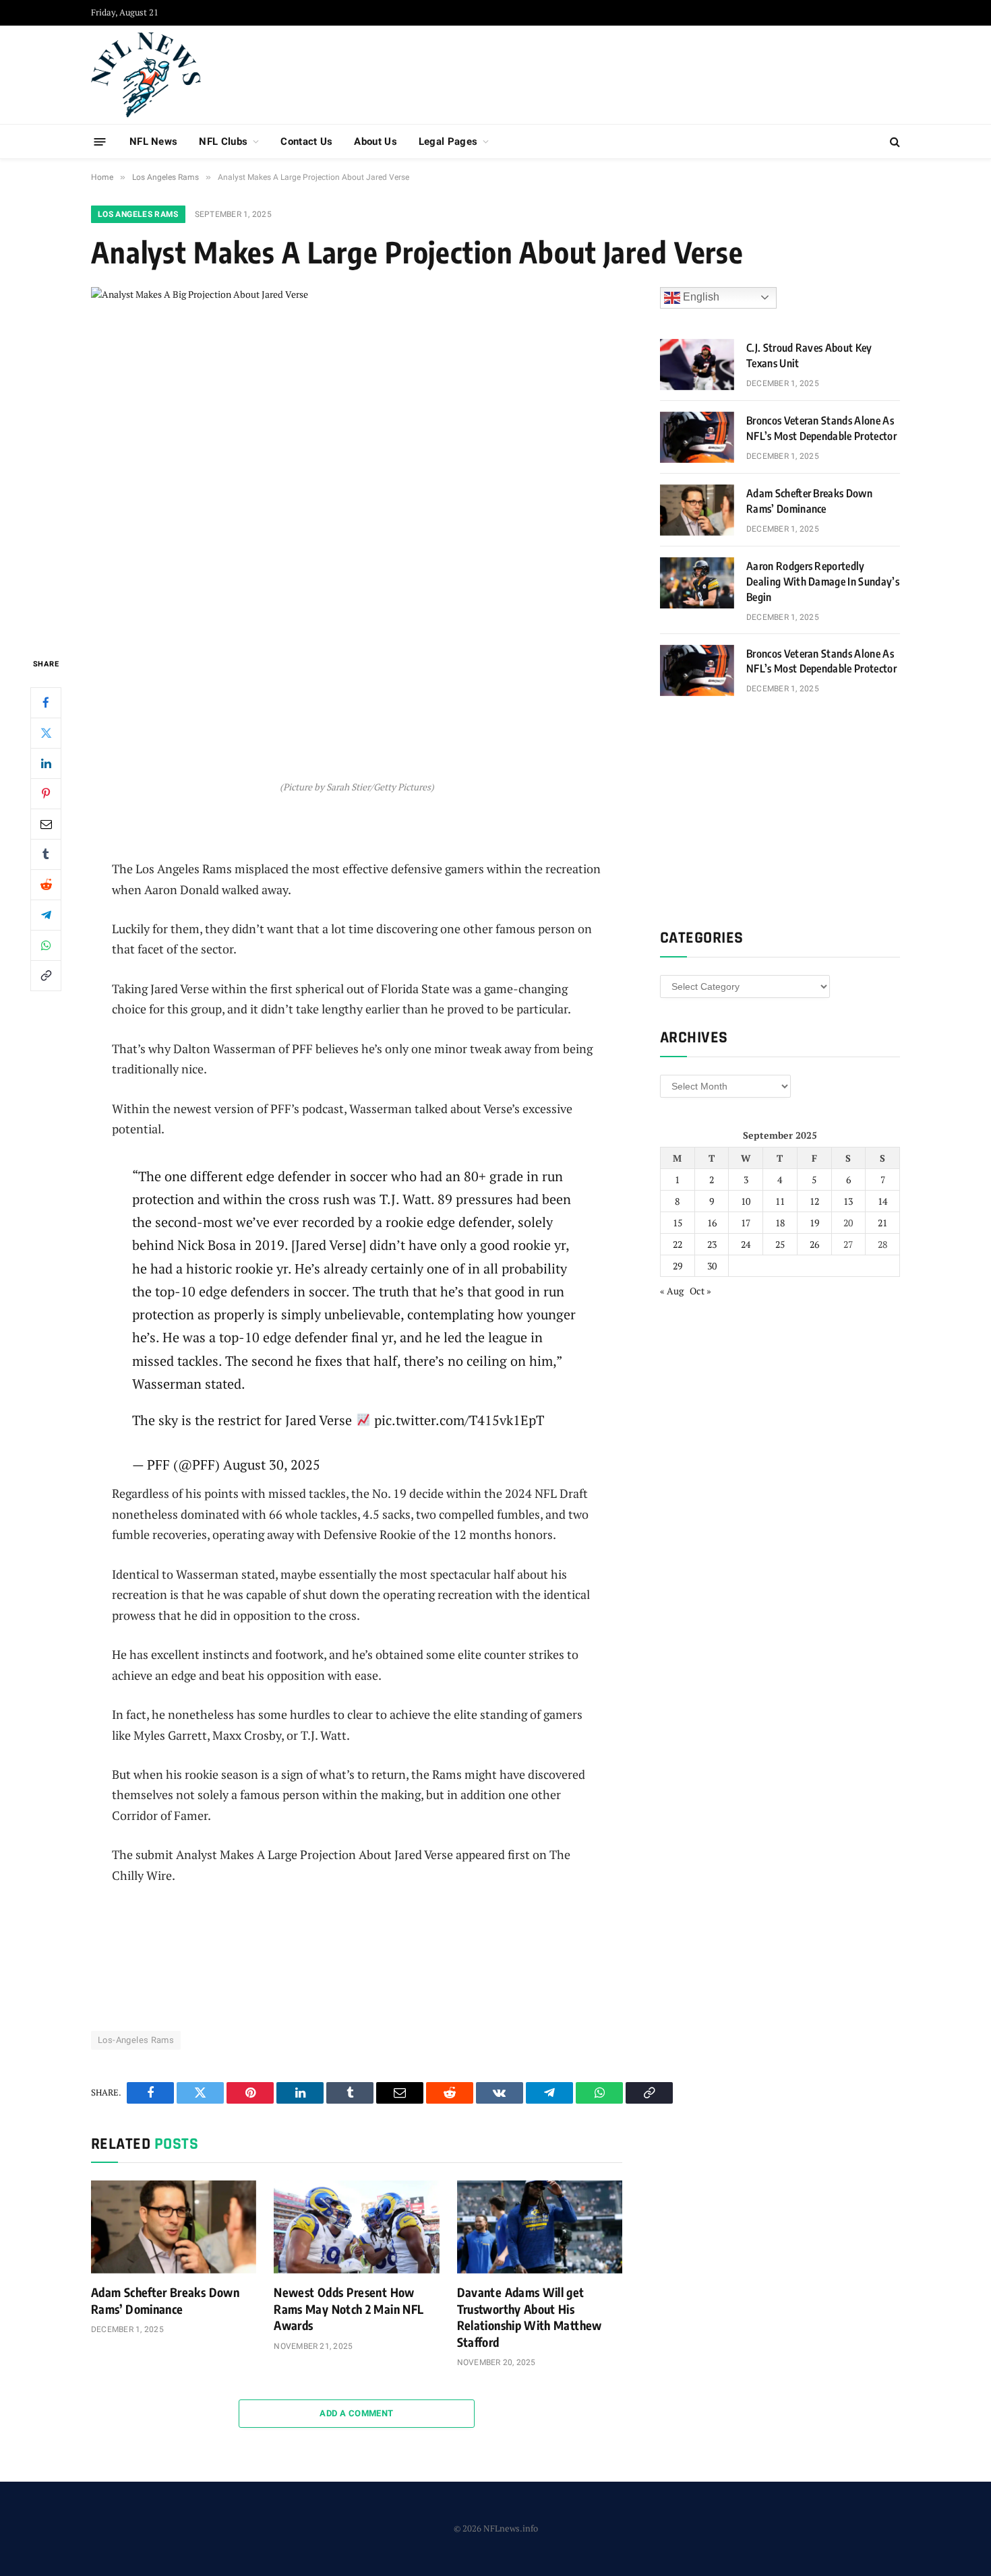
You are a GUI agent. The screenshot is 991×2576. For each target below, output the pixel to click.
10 (746, 1201)
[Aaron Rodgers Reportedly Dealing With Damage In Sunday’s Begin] (697, 583)
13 (848, 1201)
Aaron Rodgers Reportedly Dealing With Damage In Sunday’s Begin (823, 582)
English (700, 297)
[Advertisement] (655, 73)
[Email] (46, 823)
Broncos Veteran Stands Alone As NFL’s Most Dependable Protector (821, 428)
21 (882, 1223)
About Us (375, 142)
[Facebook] (46, 702)
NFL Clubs (223, 142)
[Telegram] (46, 914)
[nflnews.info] (146, 75)
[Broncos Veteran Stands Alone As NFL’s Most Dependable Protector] (697, 437)
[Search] (894, 142)
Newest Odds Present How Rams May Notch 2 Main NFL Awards (349, 2308)
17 (746, 1223)
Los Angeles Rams (138, 214)
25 (780, 1244)
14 (882, 1201)
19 (814, 1223)
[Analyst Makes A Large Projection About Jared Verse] (357, 461)
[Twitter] (46, 732)
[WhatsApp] (46, 945)
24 (746, 1244)
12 (814, 1201)
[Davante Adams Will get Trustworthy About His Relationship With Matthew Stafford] (540, 2227)
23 (712, 1244)
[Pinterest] (46, 793)
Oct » (700, 1291)
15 (678, 1223)
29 (678, 1266)
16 (712, 1223)
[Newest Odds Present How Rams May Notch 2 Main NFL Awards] (356, 2227)
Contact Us (306, 142)
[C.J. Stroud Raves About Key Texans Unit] (697, 365)
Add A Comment (356, 2413)
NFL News (153, 142)
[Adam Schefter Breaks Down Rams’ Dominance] (174, 2227)
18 (780, 1223)
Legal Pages (448, 142)
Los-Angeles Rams (136, 2040)
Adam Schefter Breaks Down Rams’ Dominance (165, 2300)
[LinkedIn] (46, 763)
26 (814, 1244)
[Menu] (100, 141)
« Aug (672, 1291)
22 (678, 1244)
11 (780, 1201)
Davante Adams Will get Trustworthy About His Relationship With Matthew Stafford (530, 2317)
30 (712, 1266)
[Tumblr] (46, 854)
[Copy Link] (46, 975)
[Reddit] (46, 884)
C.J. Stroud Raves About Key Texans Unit (809, 355)
